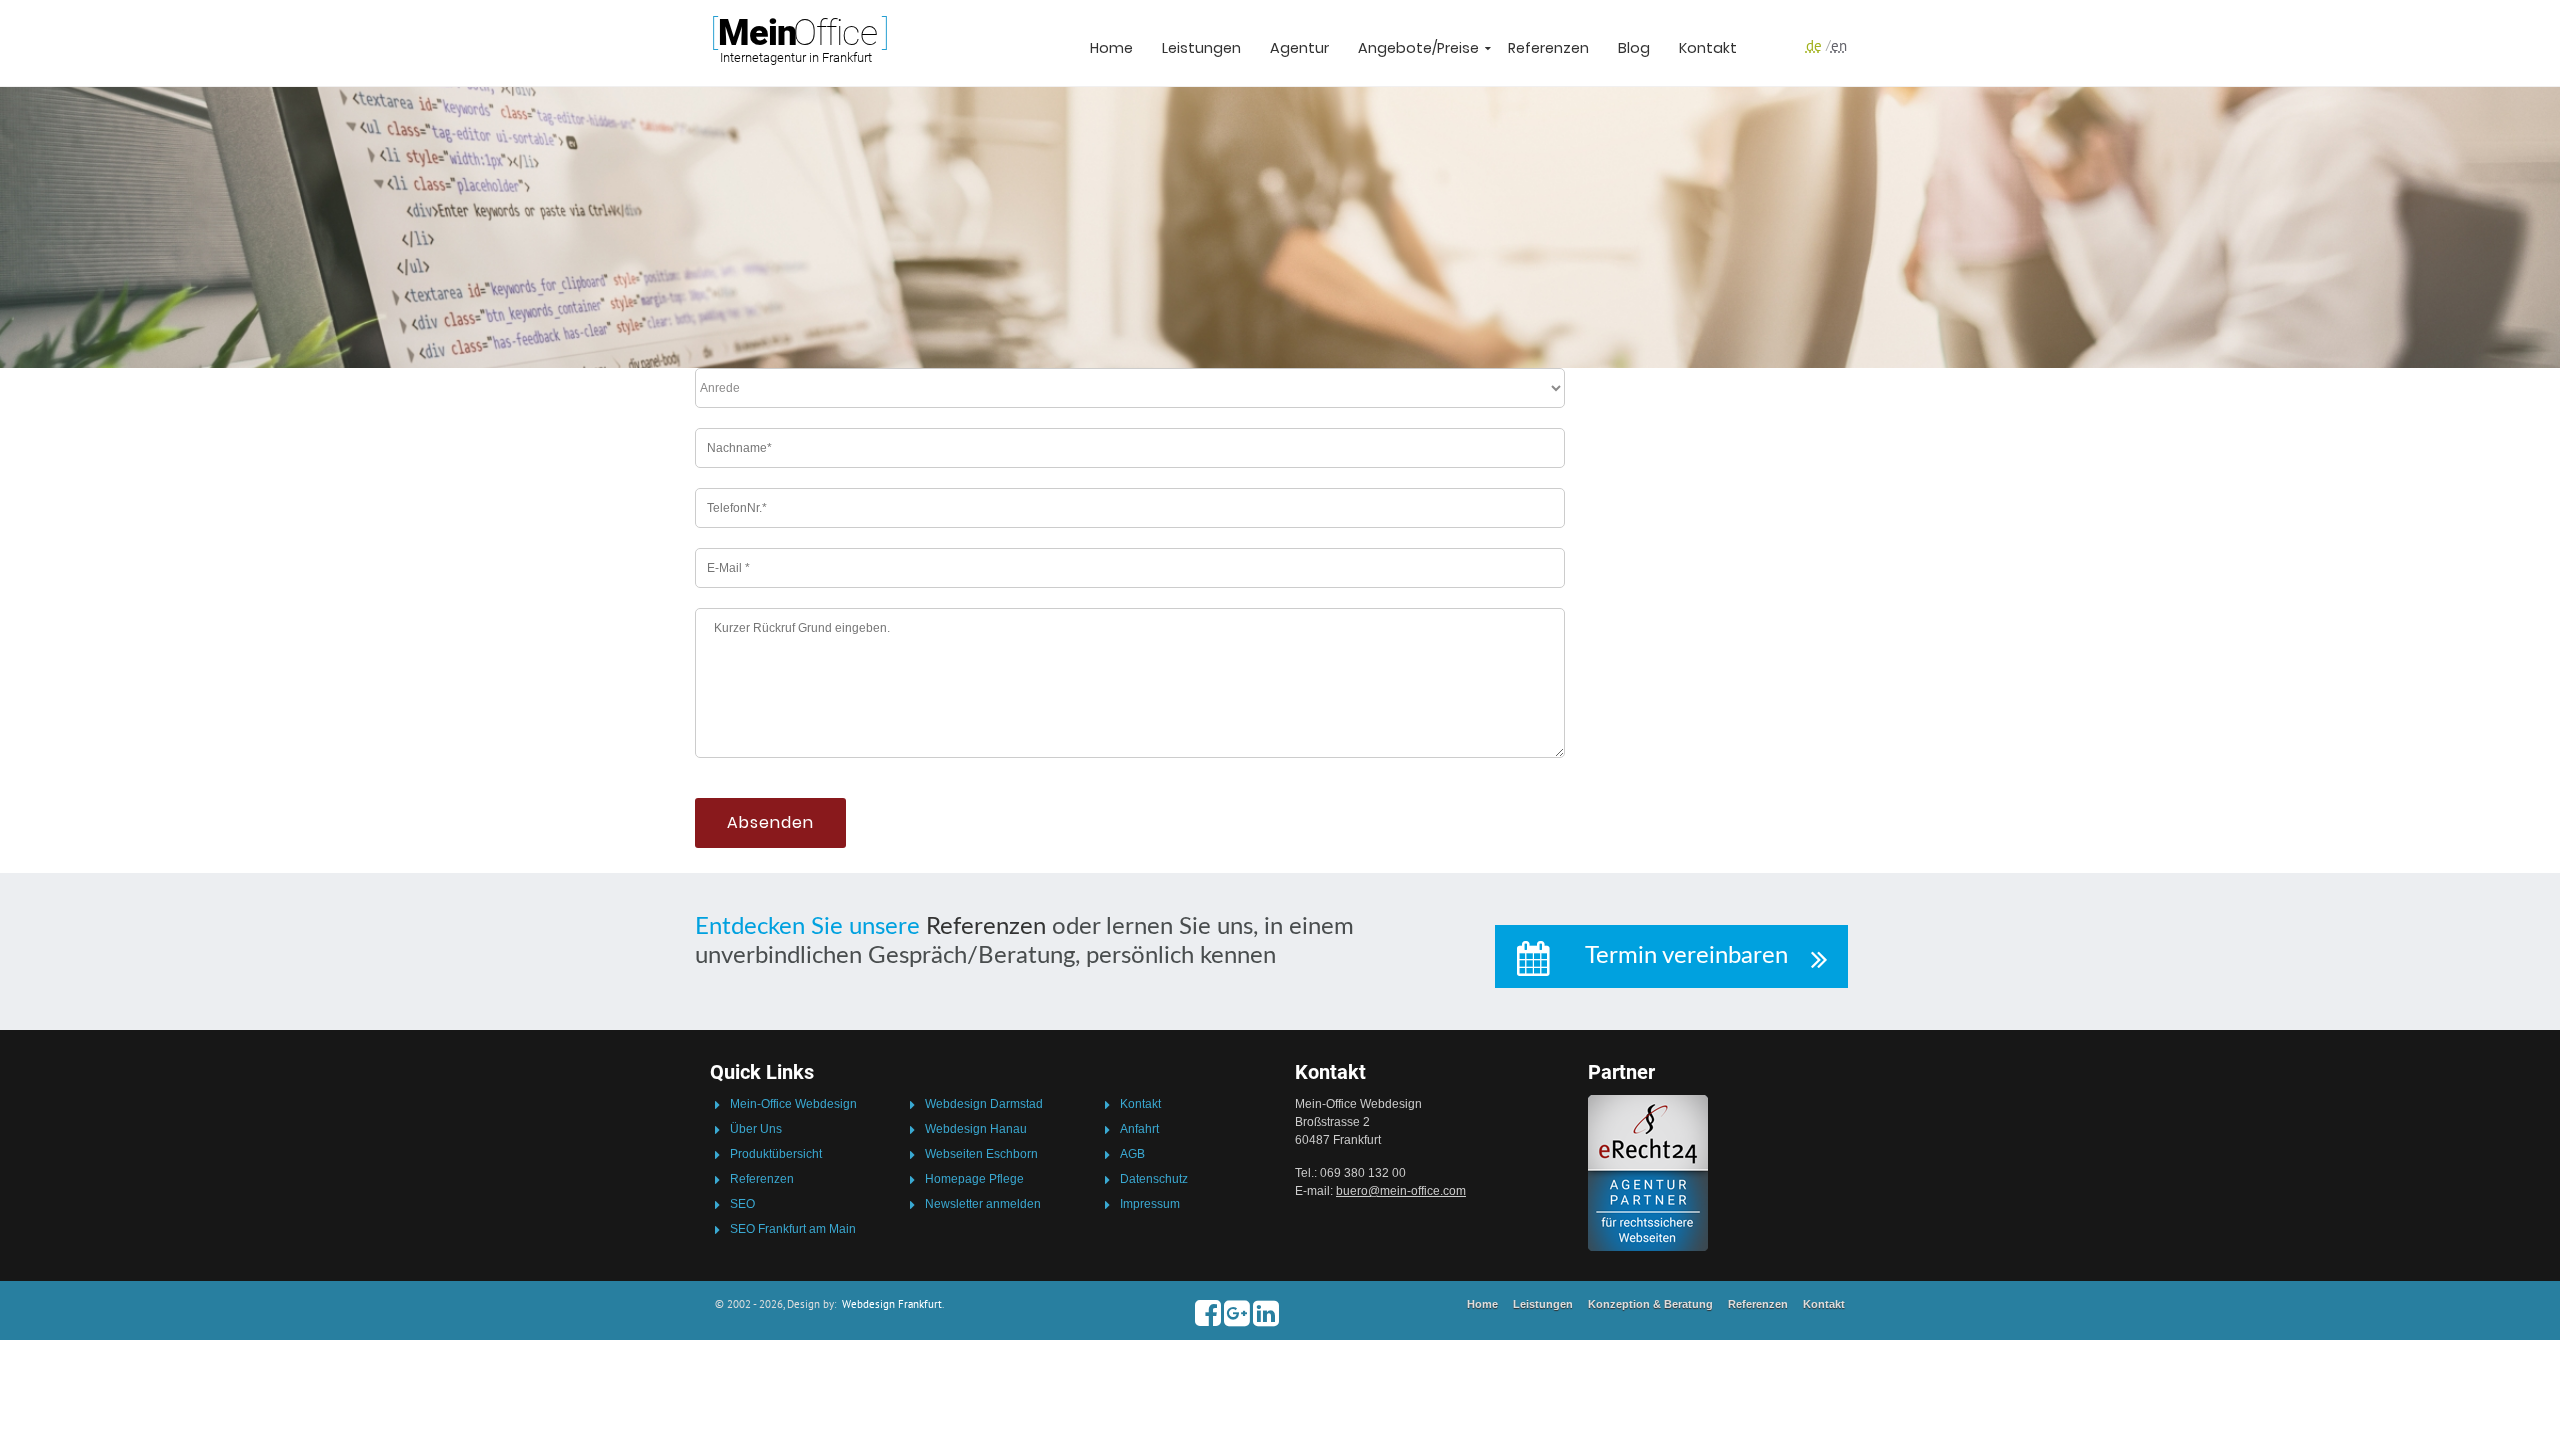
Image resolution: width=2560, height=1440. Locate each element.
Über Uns (756, 1129)
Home (1111, 48)
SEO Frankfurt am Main (793, 1229)
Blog (1634, 48)
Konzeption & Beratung (1650, 1304)
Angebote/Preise (1418, 48)
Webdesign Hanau (976, 1129)
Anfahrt (1139, 1129)
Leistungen (1201, 48)
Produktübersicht (776, 1154)
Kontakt (1708, 48)
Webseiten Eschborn (981, 1154)
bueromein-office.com (1401, 1191)
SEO (742, 1204)
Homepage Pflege (974, 1179)
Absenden (770, 822)
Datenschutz (1154, 1179)
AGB (1132, 1154)
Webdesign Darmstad (984, 1104)
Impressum (1150, 1204)
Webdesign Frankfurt (892, 1304)
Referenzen (1548, 48)
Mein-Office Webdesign (793, 1104)
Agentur (1299, 48)
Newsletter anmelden (983, 1204)
